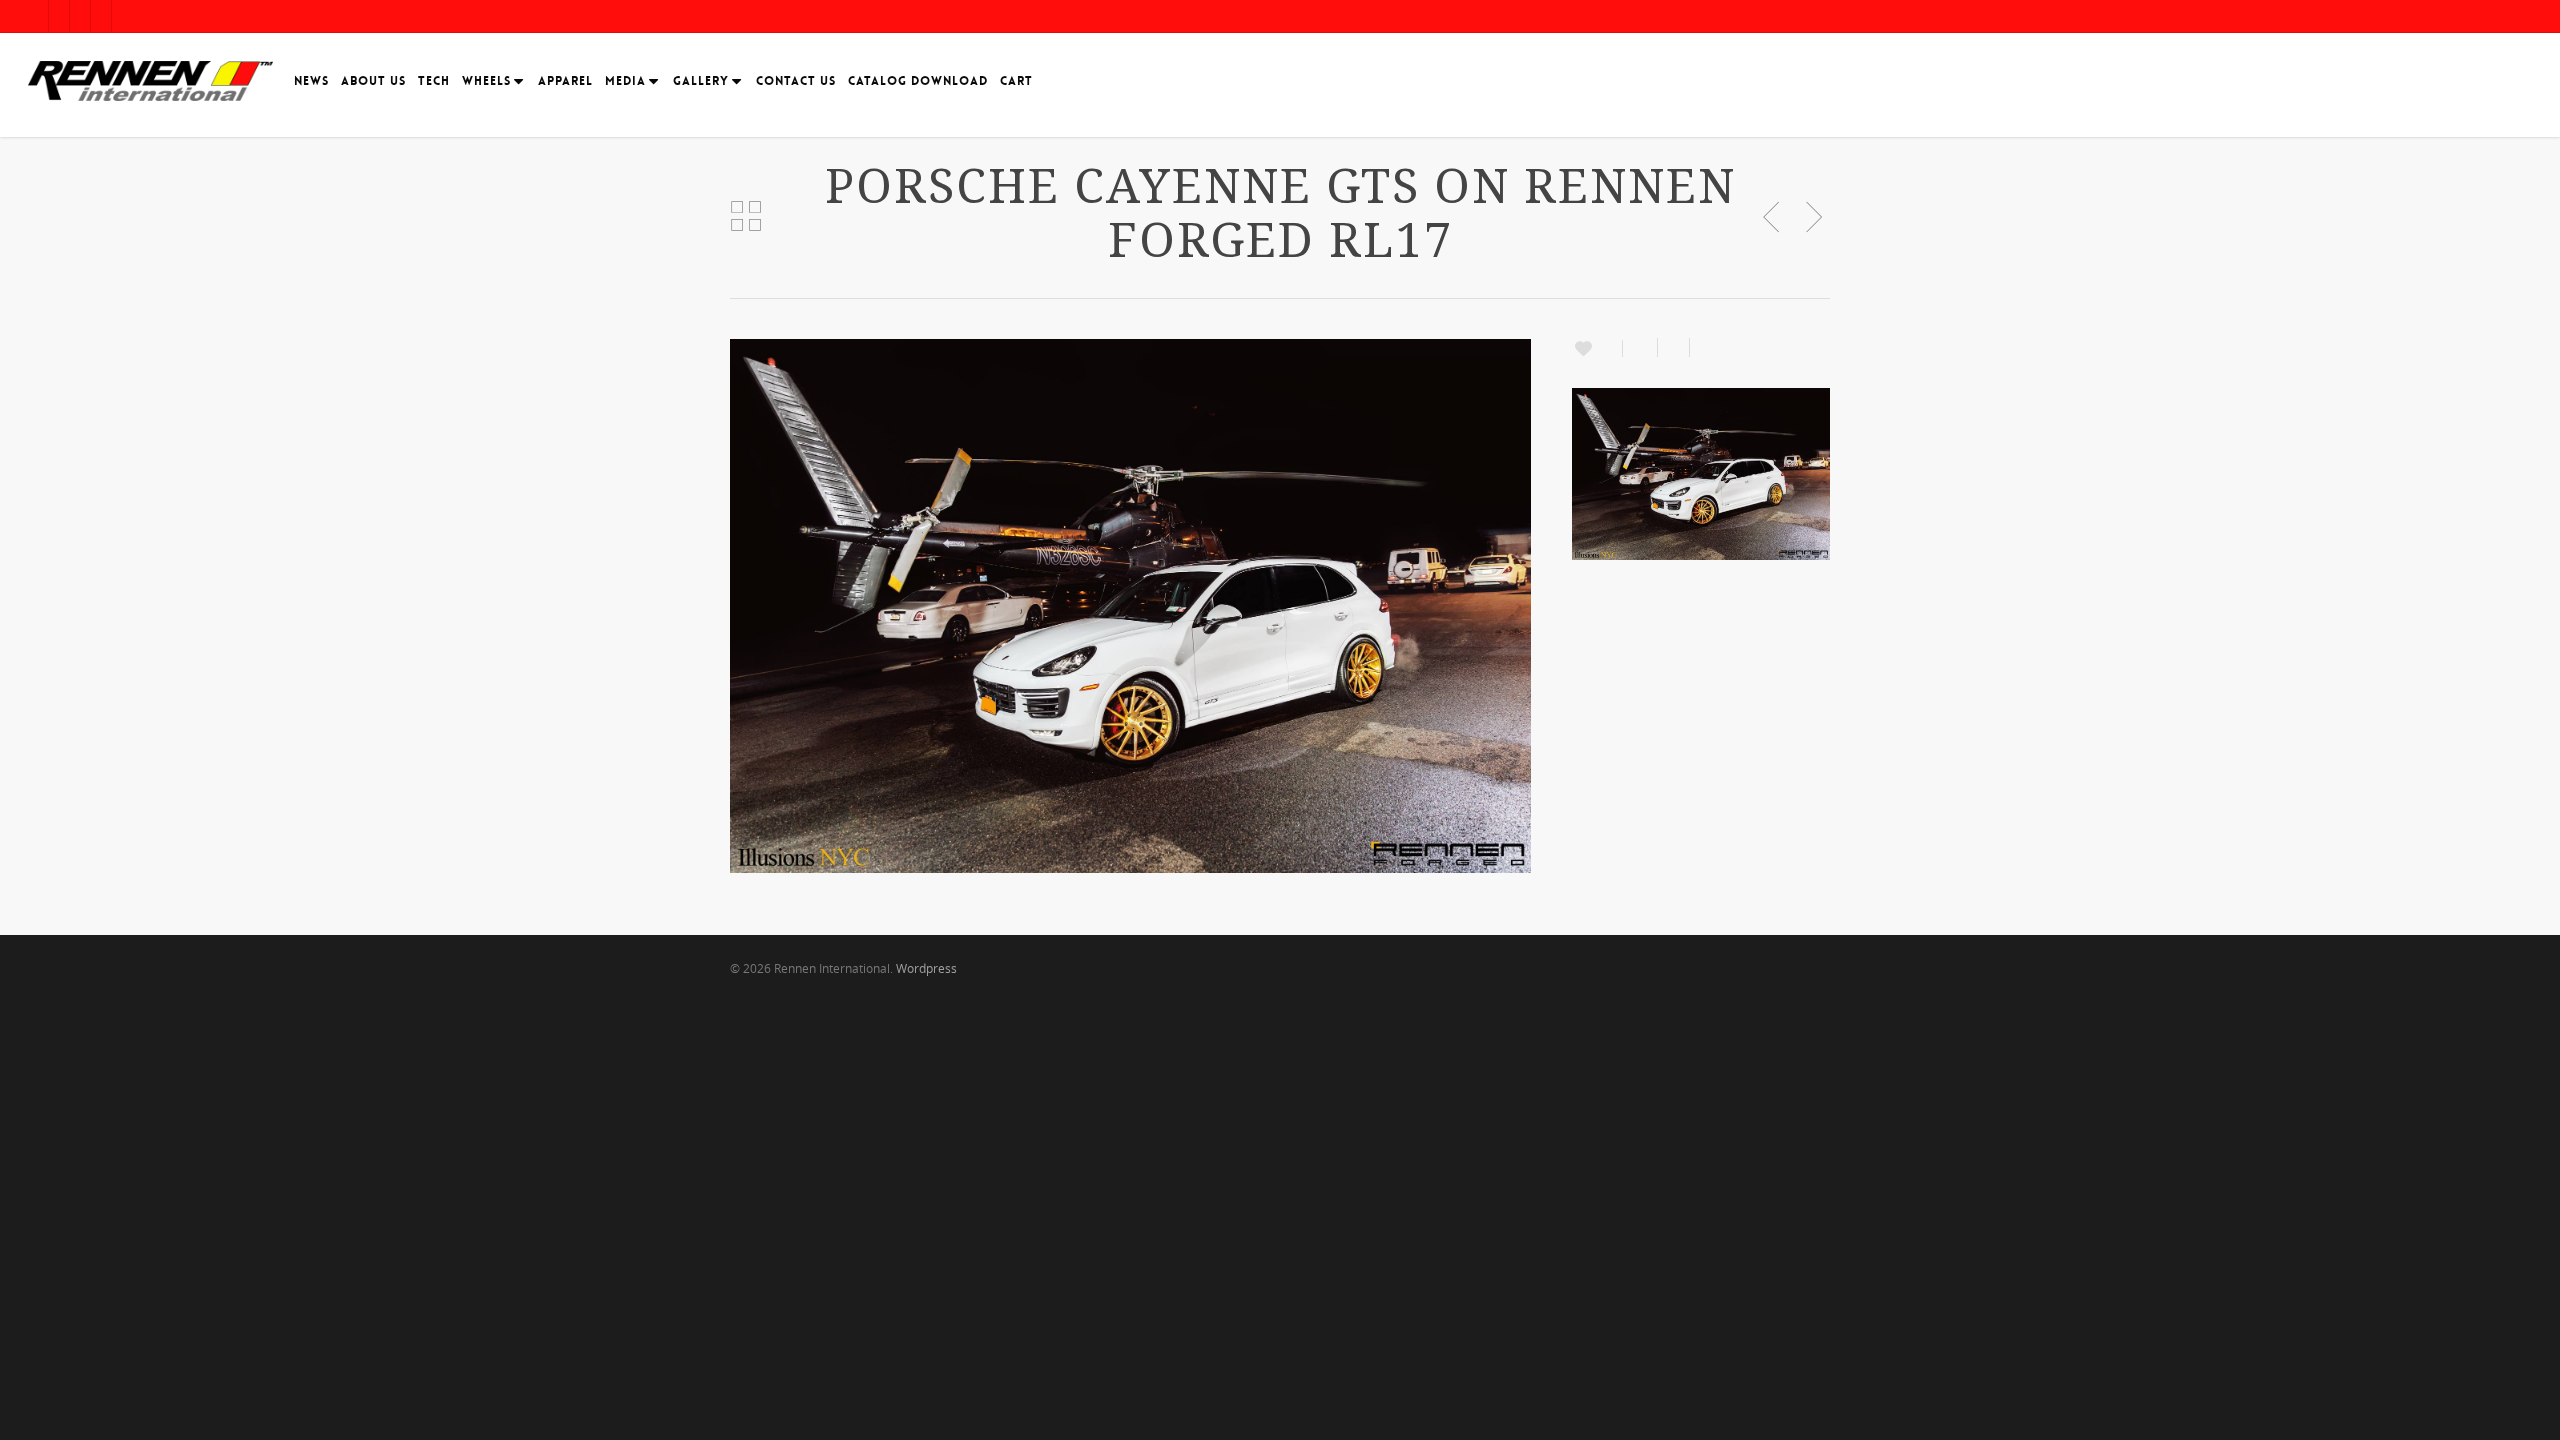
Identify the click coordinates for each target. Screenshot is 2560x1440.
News (311, 81)
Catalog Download (918, 81)
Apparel (565, 81)
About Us (373, 81)
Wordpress (926, 968)
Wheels (486, 81)
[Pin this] (1702, 347)
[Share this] (1640, 347)
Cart (1016, 81)
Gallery (701, 81)
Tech (434, 81)
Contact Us (796, 81)
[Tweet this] (1674, 347)
